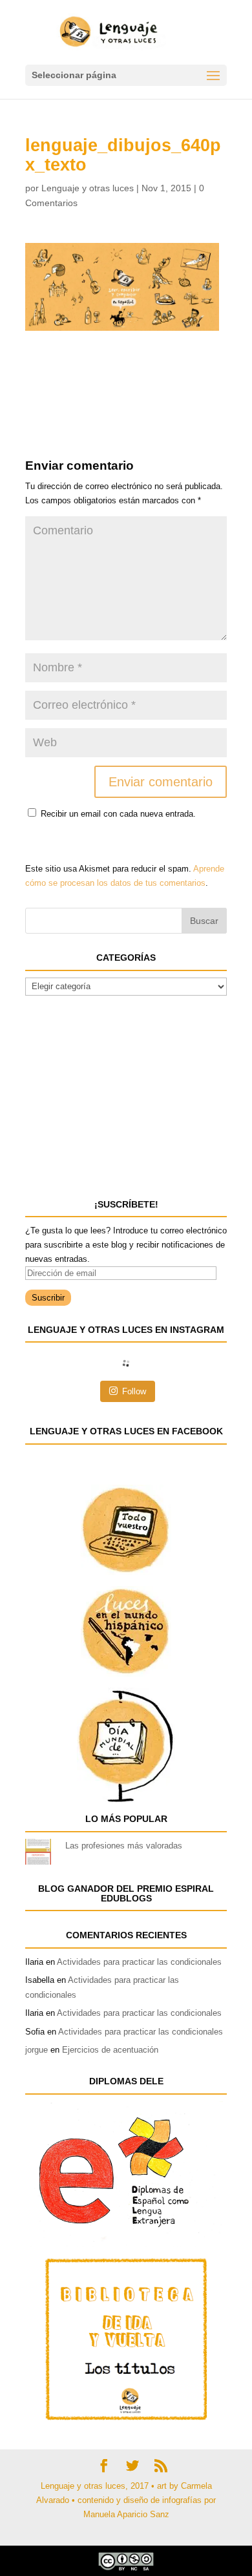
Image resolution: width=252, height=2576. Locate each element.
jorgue (37, 2050)
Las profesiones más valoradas (124, 1846)
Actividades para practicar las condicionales (139, 1962)
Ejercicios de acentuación (110, 2050)
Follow (134, 1391)
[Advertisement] (129, 363)
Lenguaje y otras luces (88, 188)
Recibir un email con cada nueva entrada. (118, 814)
